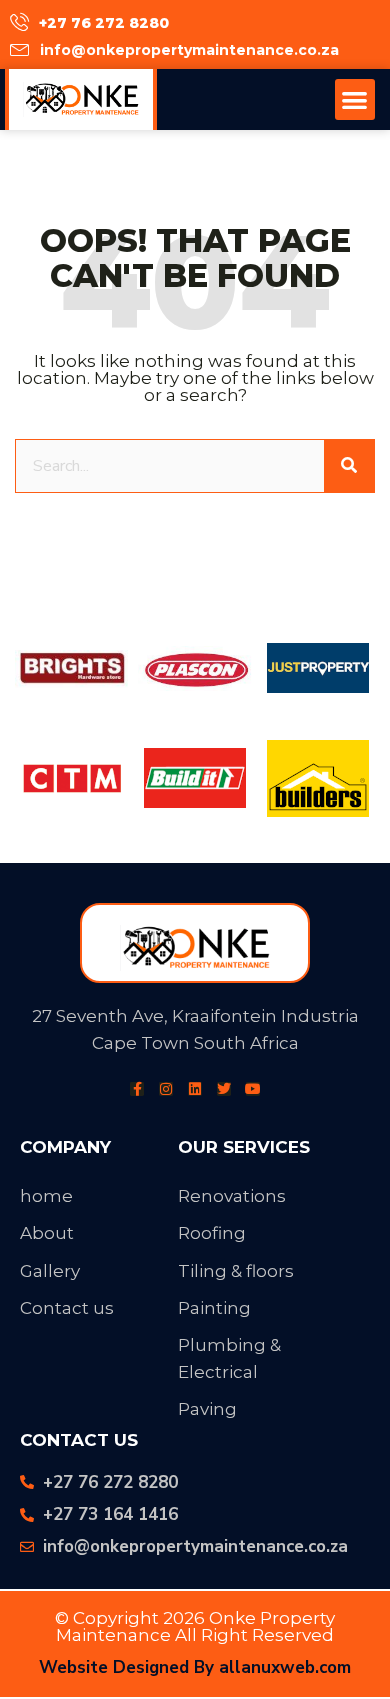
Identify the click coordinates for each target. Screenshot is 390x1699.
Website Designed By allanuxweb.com (195, 1667)
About (47, 1233)
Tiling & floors (236, 1271)
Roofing (212, 1233)
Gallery (50, 1271)
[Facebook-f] (137, 1089)
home (46, 1196)
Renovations (232, 1196)
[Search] (349, 466)
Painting (214, 1308)
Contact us (67, 1308)
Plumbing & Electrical (229, 1358)
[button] (355, 99)
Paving (207, 1409)
